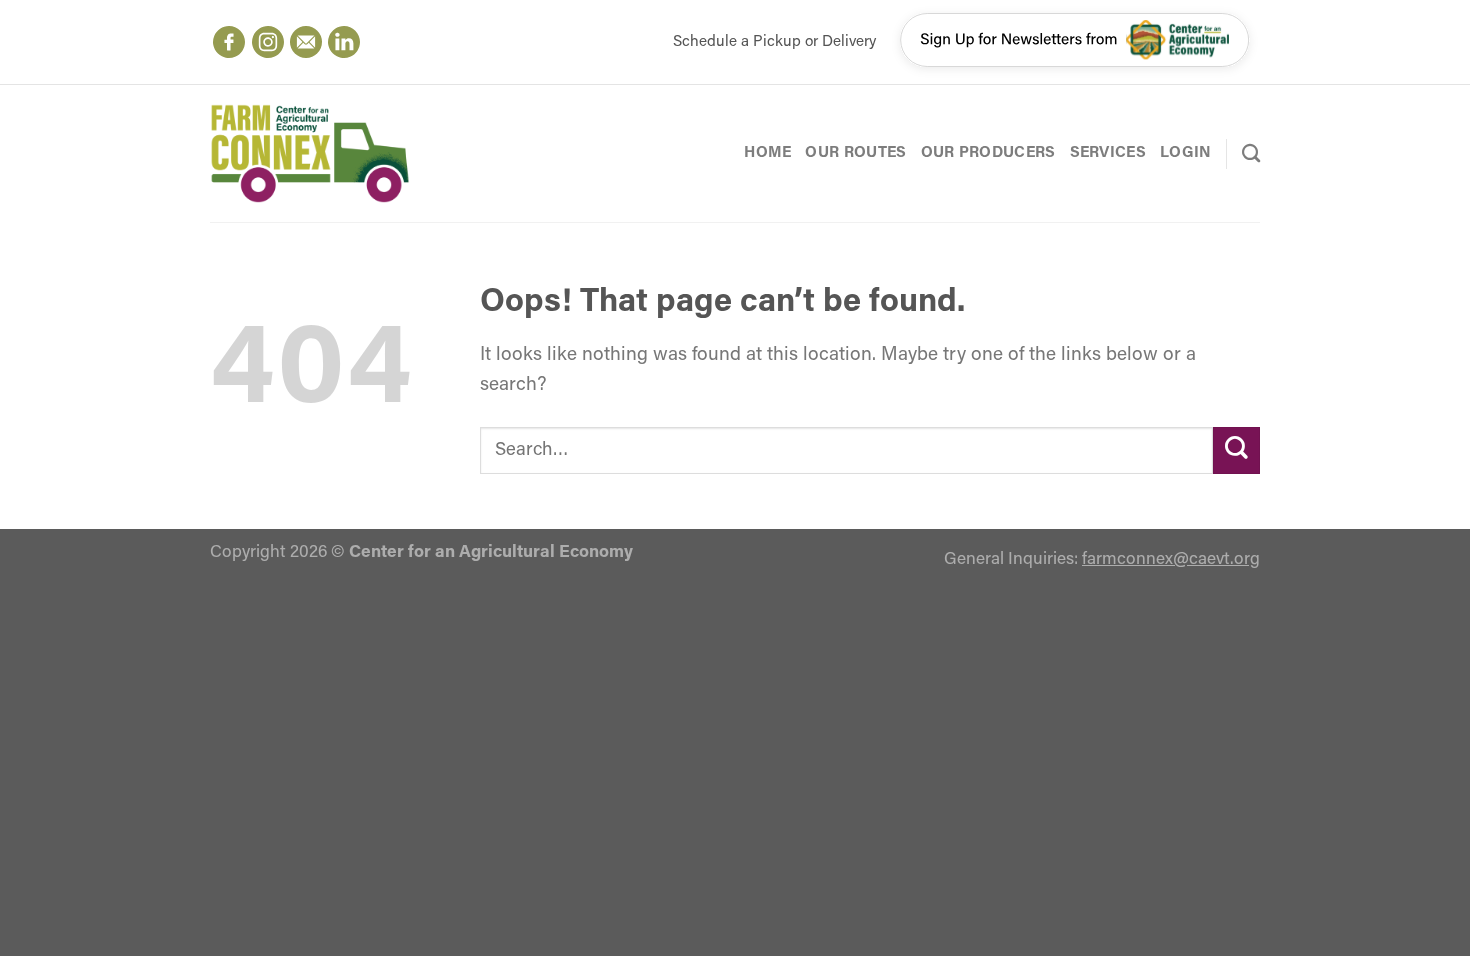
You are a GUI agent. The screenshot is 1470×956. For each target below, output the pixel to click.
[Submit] (1236, 450)
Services (1108, 153)
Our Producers (988, 153)
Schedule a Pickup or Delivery (774, 42)
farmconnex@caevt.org (1171, 559)
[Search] (1251, 153)
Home (767, 153)
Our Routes (855, 153)
